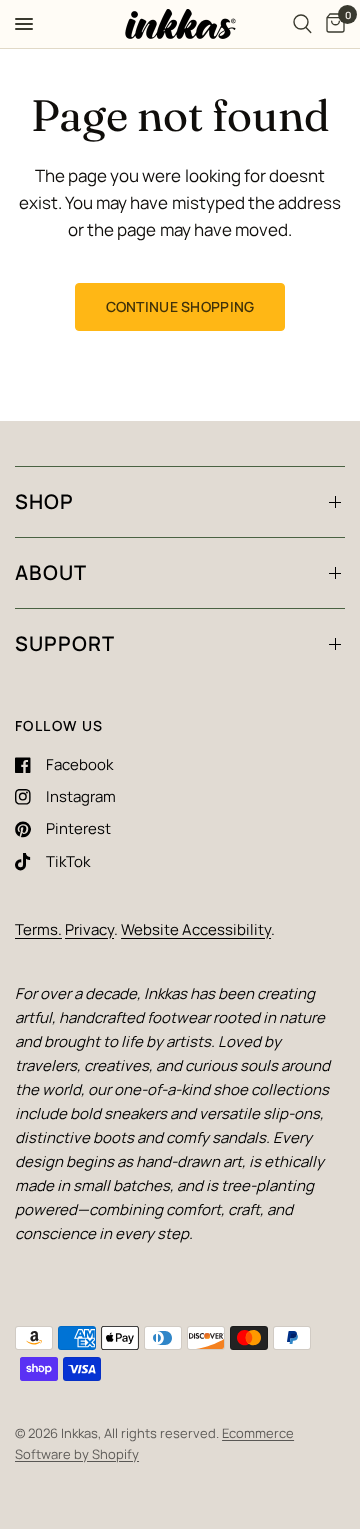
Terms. (38, 929)
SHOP (44, 501)
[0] (332, 24)
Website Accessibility (196, 929)
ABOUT (51, 572)
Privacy (89, 929)
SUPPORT (65, 643)
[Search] (302, 24)
